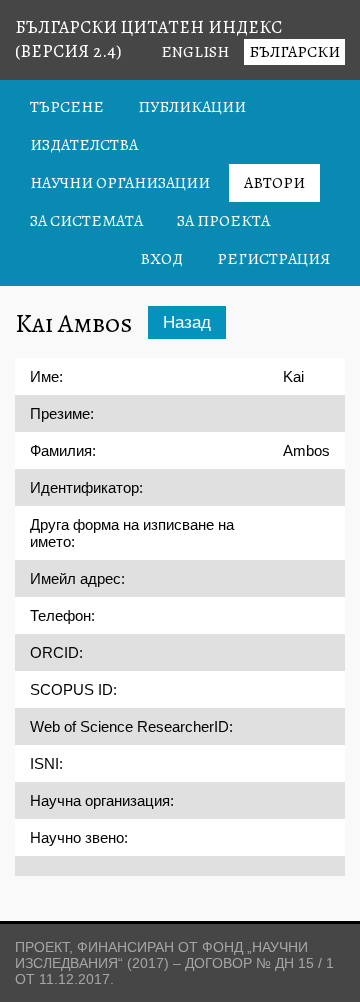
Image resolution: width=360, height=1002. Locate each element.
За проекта (223, 221)
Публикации (192, 107)
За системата (86, 221)
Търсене (67, 107)
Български (294, 52)
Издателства (84, 145)
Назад (187, 322)
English (195, 52)
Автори (274, 183)
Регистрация (273, 259)
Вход (161, 259)
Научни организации (120, 183)
